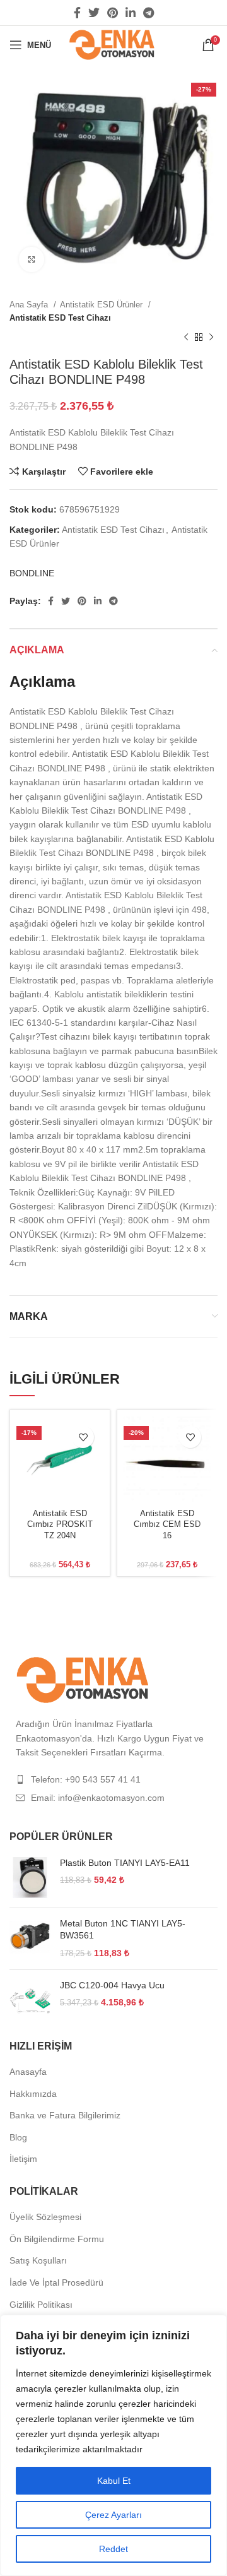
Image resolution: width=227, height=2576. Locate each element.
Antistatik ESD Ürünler (102, 305)
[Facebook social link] (77, 13)
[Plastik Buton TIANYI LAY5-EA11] (30, 1878)
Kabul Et (114, 2481)
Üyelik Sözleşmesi (45, 2217)
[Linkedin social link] (131, 13)
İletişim (23, 2159)
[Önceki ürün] (186, 338)
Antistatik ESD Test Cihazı (60, 318)
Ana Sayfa (30, 305)
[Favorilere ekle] (83, 1437)
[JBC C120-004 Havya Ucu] (30, 2000)
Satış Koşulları (38, 2260)
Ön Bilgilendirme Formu (57, 2239)
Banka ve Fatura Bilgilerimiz (65, 2115)
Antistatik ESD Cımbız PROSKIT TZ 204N (60, 1525)
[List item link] (113, 1779)
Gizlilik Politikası (41, 2305)
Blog (18, 2137)
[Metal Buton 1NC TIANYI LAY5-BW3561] (30, 1939)
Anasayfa (28, 2072)
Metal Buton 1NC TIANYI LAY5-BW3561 (123, 1930)
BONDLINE (32, 573)
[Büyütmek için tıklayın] (32, 259)
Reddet (113, 2549)
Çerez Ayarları (113, 2515)
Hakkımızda (33, 2094)
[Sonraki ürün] (211, 338)
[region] (113, 2445)
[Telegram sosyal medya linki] (148, 13)
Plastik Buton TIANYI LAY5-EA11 (125, 1863)
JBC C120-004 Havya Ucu (112, 1985)
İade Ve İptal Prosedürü (56, 2282)
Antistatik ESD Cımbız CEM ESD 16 (167, 1525)
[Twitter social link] (94, 13)
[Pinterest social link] (113, 13)
